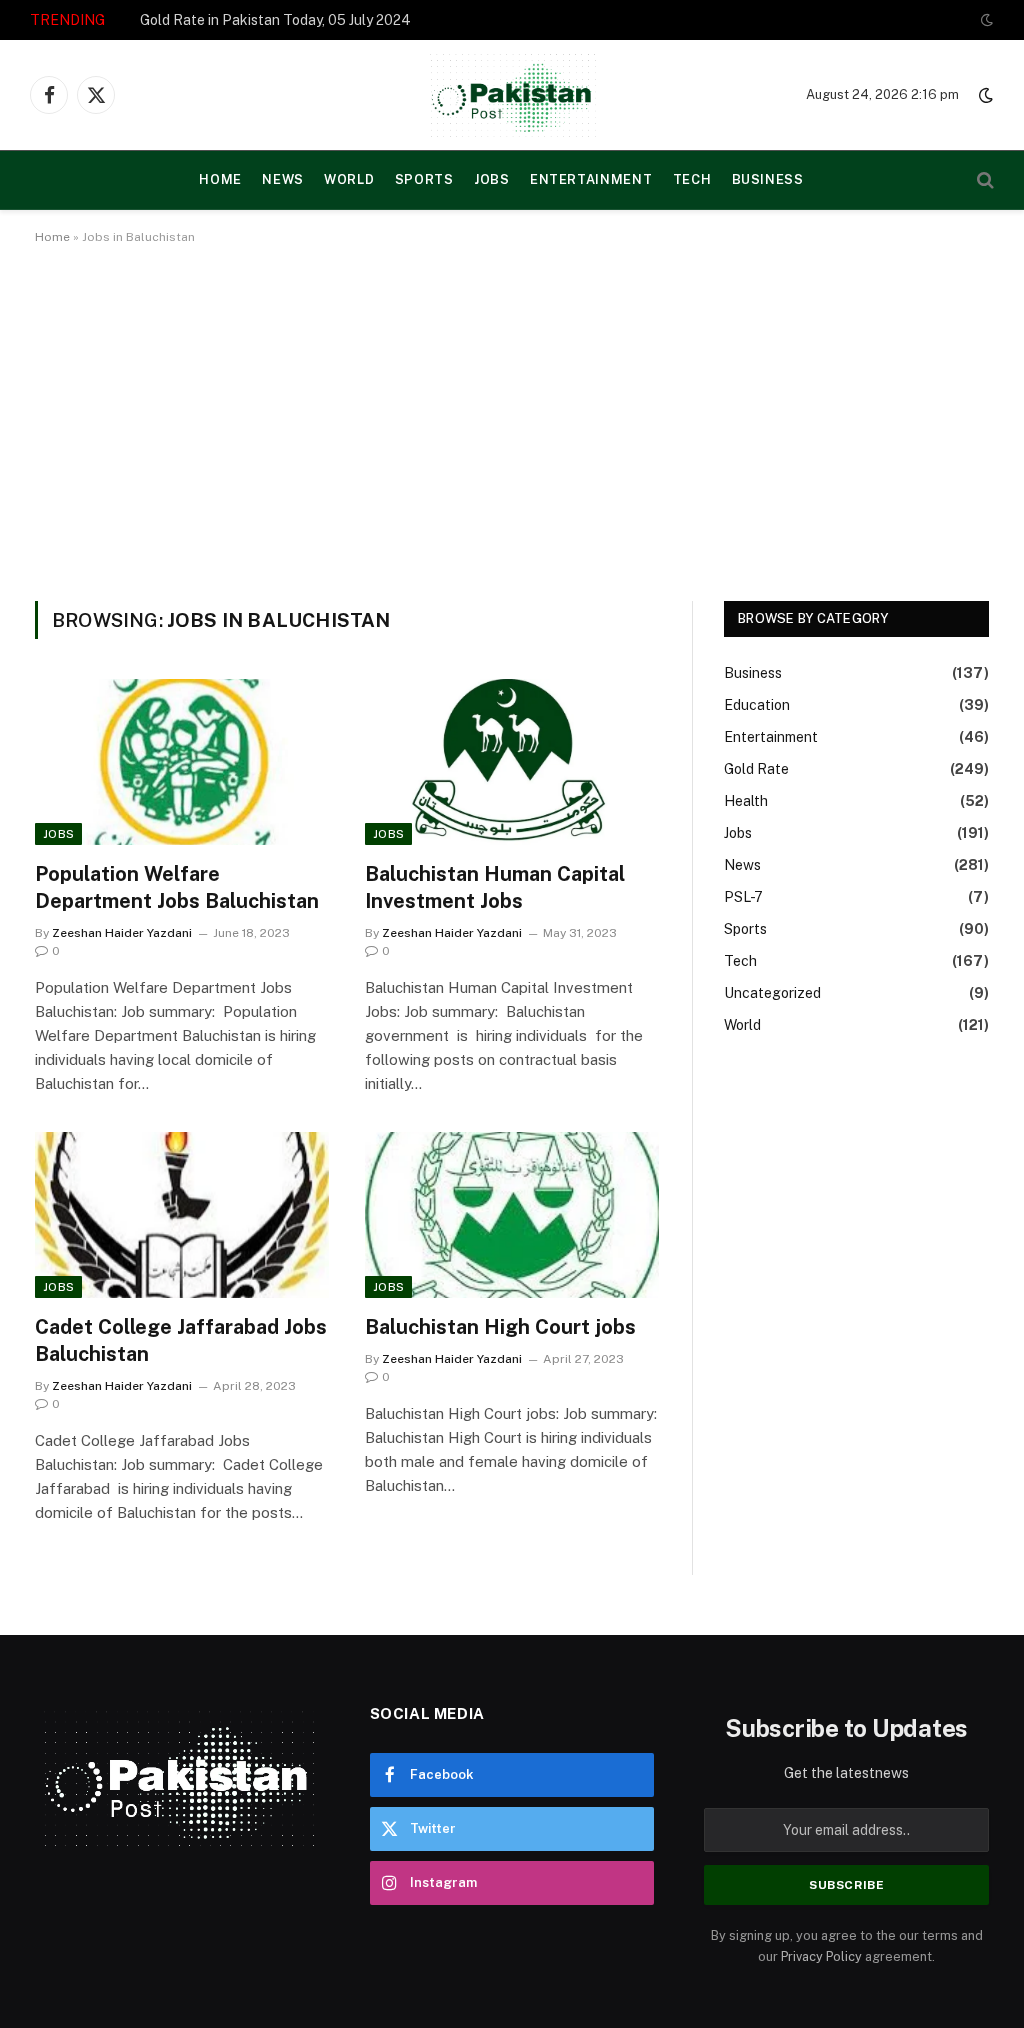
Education (757, 705)
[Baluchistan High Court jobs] (512, 1214)
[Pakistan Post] (512, 95)
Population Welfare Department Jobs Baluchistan (177, 887)
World (349, 179)
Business (768, 179)
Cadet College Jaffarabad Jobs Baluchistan (181, 1340)
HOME (220, 179)
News (283, 179)
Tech (692, 179)
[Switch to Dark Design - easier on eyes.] (985, 20)
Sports (424, 179)
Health (746, 801)
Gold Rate (756, 769)
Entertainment (591, 179)
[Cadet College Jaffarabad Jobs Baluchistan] (182, 1214)
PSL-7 (743, 897)
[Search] (983, 180)
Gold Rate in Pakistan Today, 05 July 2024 (275, 20)
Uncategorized (772, 993)
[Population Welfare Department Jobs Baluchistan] (182, 761)
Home (52, 237)
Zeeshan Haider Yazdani (122, 933)
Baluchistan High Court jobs (500, 1327)
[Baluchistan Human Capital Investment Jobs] (512, 761)
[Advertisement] (512, 419)
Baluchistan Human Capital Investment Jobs (495, 887)
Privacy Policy (821, 1956)
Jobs (492, 179)
